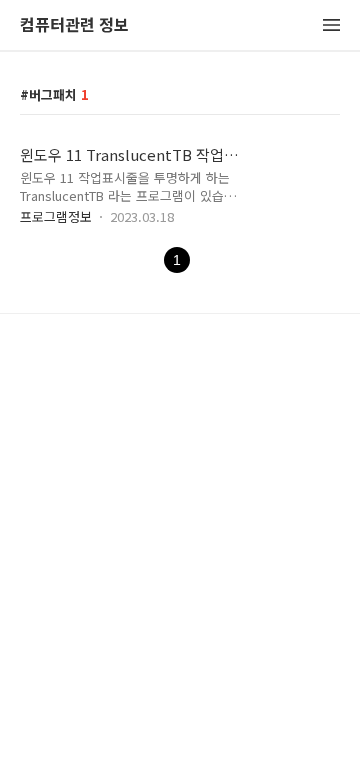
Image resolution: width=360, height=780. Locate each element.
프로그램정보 (56, 216)
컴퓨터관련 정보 (74, 25)
